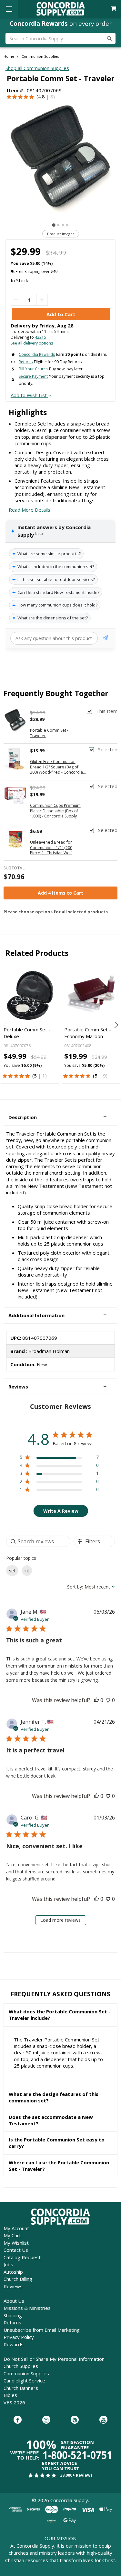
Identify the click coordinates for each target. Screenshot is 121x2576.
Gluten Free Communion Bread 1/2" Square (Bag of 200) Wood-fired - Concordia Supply (56, 767)
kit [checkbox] (27, 1571)
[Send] (105, 639)
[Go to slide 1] (54, 225)
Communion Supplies (26, 2373)
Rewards (14, 2344)
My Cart (12, 2235)
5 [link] (35, 1076)
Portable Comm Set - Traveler (49, 733)
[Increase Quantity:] (42, 300)
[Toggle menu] (9, 9)
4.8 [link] (41, 96)
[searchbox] (38, 1541)
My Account (16, 2228)
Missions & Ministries (27, 2308)
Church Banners (21, 2388)
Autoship (13, 2272)
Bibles (10, 2395)
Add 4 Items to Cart (60, 893)
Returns (12, 2322)
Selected (108, 750)
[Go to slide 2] (58, 225)
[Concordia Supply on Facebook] (18, 2420)
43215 (40, 337)
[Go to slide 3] (63, 225)
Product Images (61, 234)
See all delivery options (32, 343)
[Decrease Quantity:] (16, 300)
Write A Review (61, 1511)
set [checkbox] (12, 1571)
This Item (107, 711)
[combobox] (91, 1587)
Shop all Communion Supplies (37, 68)
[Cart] (114, 9)
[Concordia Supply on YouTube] (103, 2420)
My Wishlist (16, 2243)
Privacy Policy (19, 2337)
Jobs (8, 2264)
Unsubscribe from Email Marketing (42, 2330)
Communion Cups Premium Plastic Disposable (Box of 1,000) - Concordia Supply (55, 811)
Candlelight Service (24, 2381)
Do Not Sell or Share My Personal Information (54, 2359)
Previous (6, 1025)
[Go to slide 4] (67, 225)
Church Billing (18, 2279)
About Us (14, 2301)
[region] (59, 1458)
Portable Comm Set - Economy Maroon (88, 1033)
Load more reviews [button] (60, 1920)
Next (115, 1025)
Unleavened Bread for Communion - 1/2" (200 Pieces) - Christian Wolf (51, 848)
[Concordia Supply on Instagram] (46, 2420)
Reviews (13, 2286)
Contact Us (16, 2250)
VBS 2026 (14, 2402)
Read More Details (30, 510)
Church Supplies (21, 2366)
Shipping (13, 2315)
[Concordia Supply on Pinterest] (75, 2420)
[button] (60, 1117)
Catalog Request (22, 2257)
